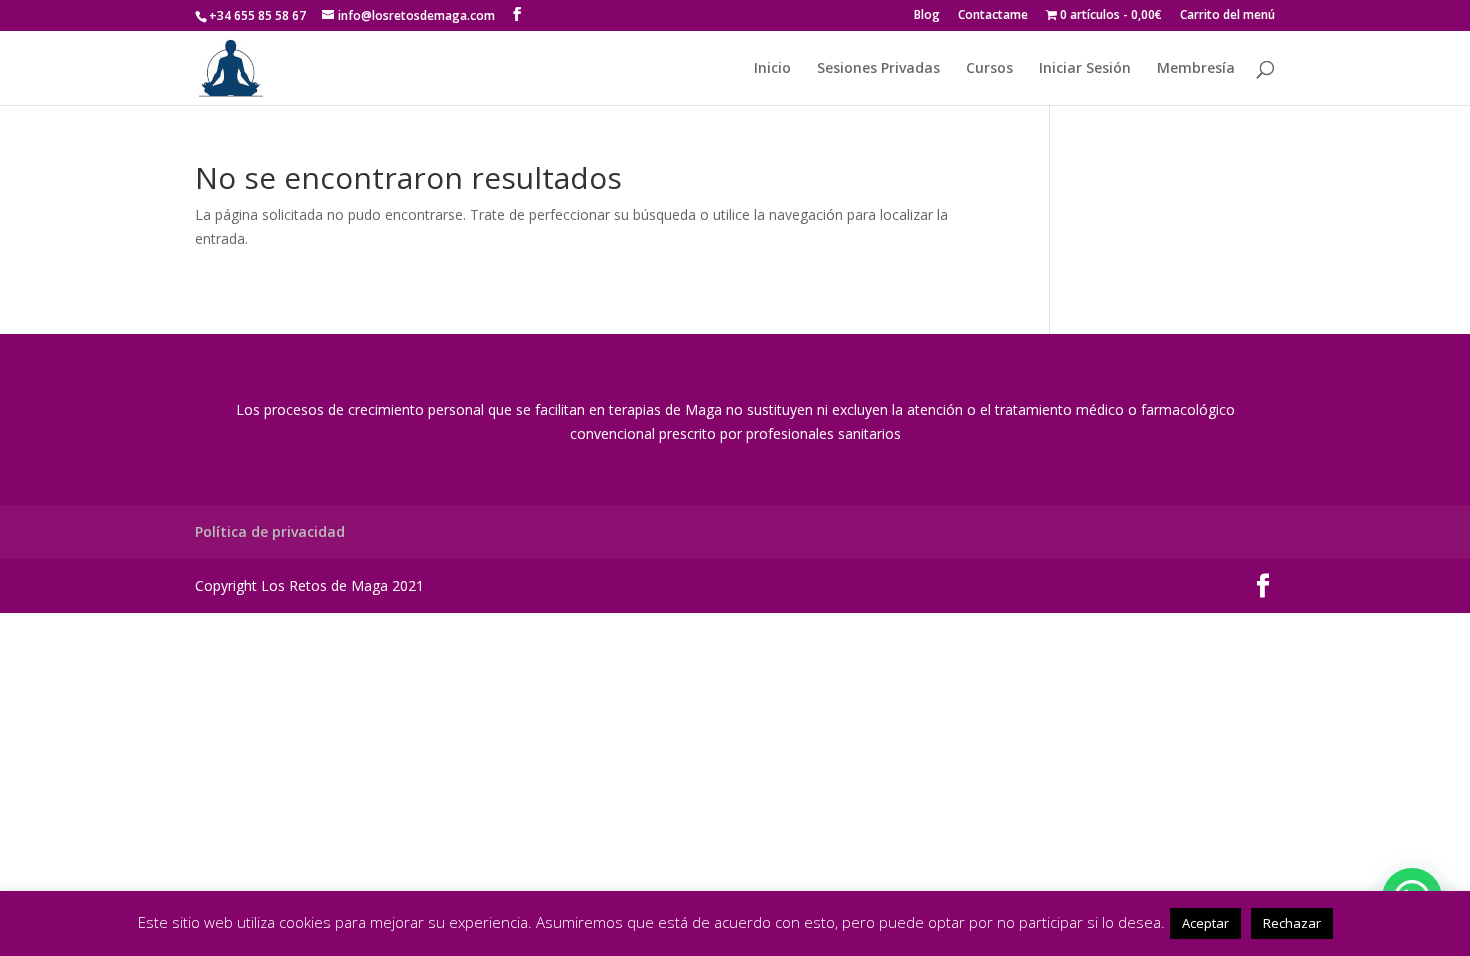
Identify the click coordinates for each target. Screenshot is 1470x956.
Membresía (1196, 69)
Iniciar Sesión (1085, 69)
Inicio (772, 69)
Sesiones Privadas (878, 69)
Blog (927, 16)
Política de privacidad (270, 531)
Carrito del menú (1227, 16)
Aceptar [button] (1205, 923)
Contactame (993, 16)
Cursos (989, 69)
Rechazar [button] (1292, 923)
